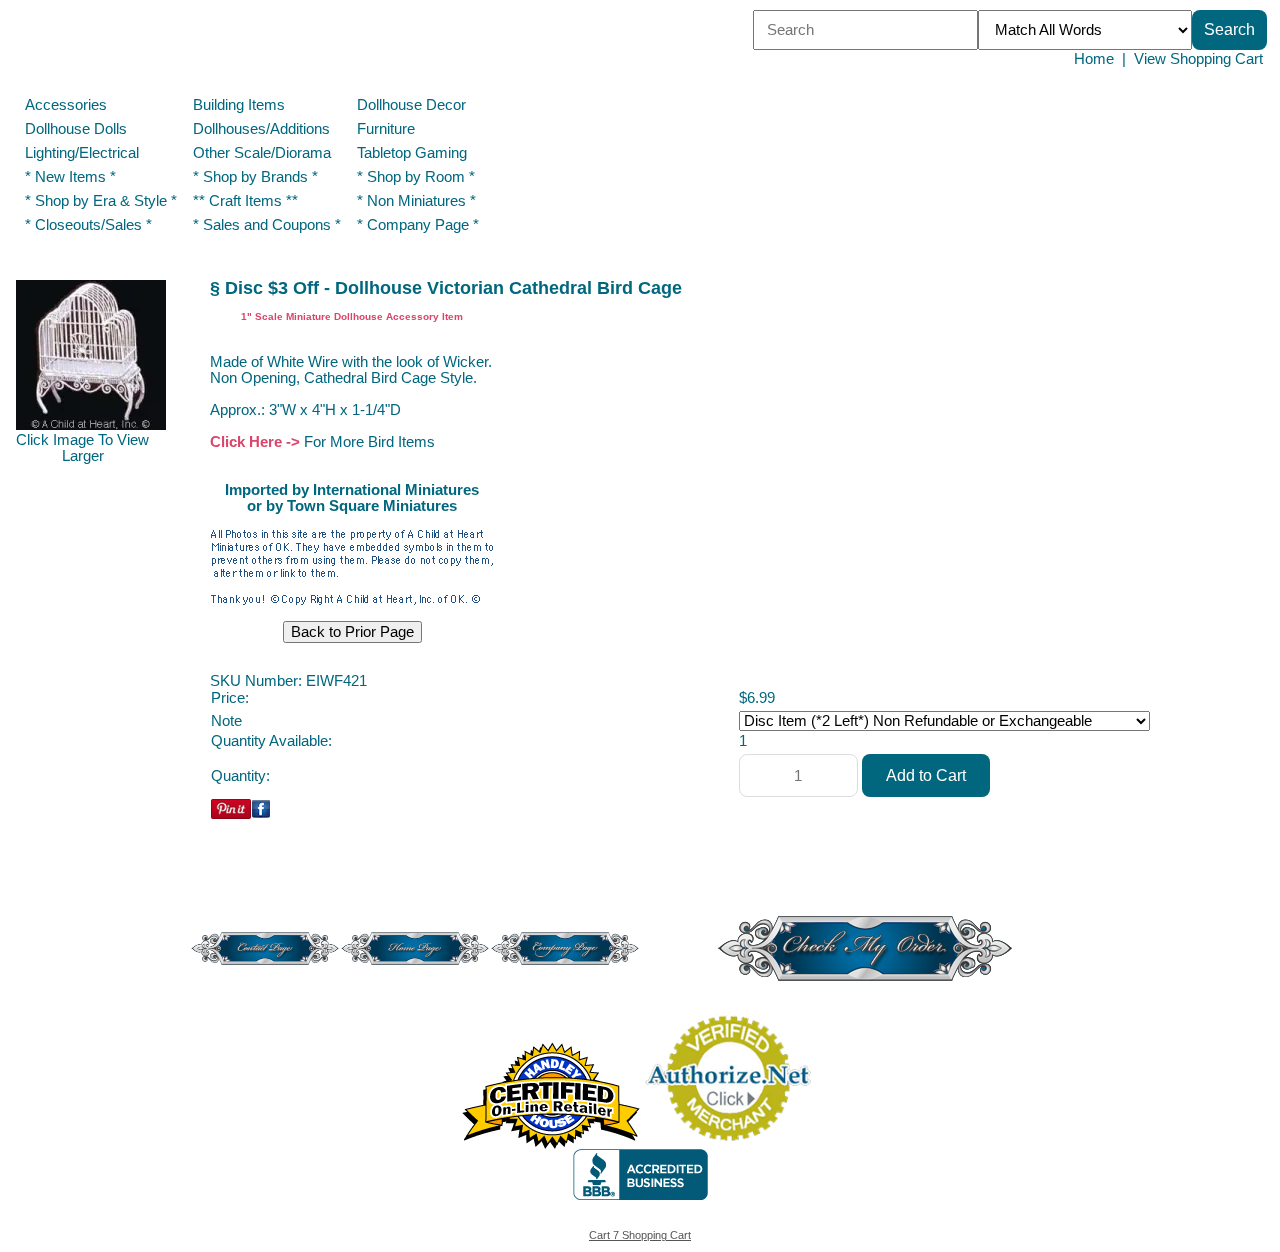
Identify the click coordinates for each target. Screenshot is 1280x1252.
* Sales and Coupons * (267, 225)
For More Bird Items (369, 442)
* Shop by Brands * (255, 177)
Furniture (386, 129)
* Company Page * (418, 225)
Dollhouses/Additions (261, 129)
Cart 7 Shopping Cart (640, 1235)
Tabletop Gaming (412, 153)
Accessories (66, 105)
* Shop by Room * (416, 177)
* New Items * (70, 177)
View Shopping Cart (1198, 59)
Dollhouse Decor (411, 105)
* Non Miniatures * (416, 201)
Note (226, 721)
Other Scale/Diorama (262, 153)
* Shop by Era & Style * (101, 201)
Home (1094, 59)
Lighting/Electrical (84, 153)
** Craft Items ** (245, 201)
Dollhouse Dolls (76, 129)
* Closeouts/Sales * (88, 225)
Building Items (239, 105)
